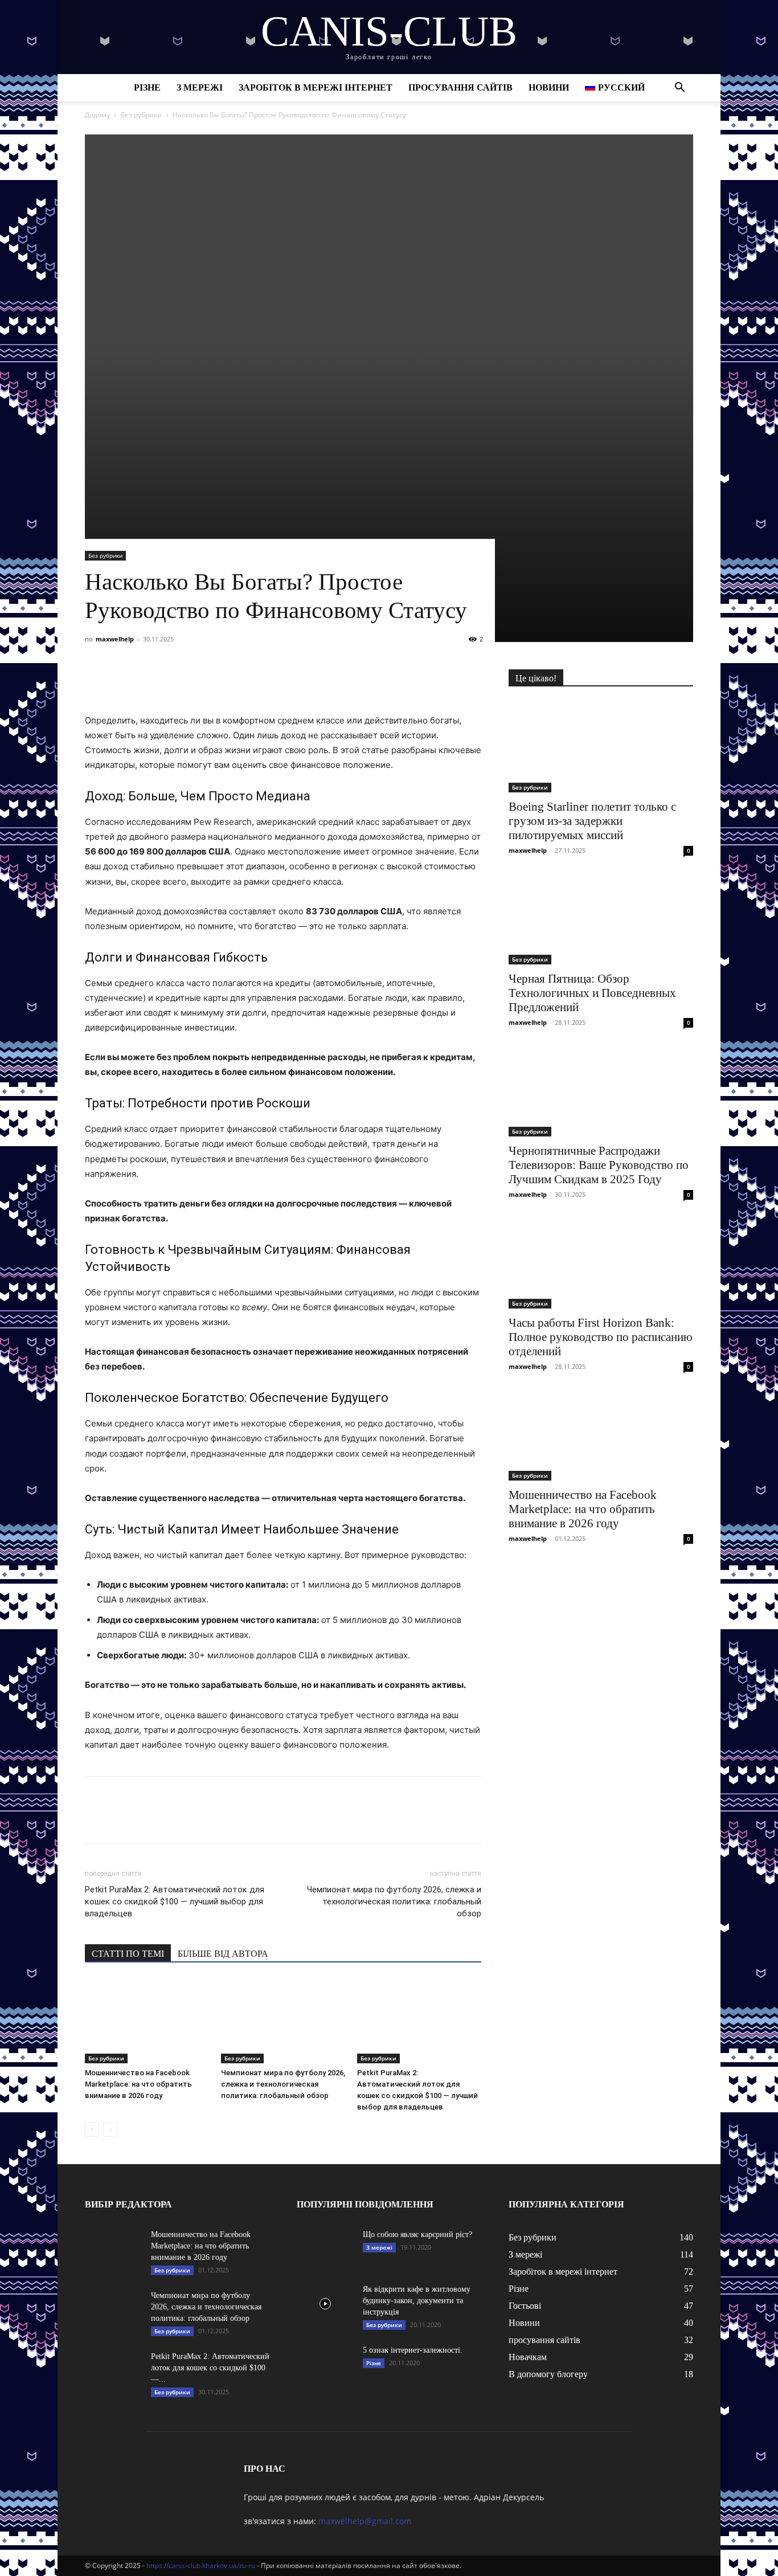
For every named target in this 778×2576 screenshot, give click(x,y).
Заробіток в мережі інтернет (316, 87)
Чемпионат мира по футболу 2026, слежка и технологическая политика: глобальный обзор (394, 1902)
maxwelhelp (115, 639)
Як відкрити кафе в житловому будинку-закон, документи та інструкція (417, 2301)
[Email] (253, 681)
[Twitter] (149, 681)
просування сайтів (460, 87)
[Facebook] (96, 681)
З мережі (200, 87)
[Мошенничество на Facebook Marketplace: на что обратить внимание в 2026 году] (147, 2021)
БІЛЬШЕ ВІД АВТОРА (223, 1954)
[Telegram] (201, 681)
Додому (97, 115)
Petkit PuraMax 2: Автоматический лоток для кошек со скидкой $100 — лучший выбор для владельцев (175, 1902)
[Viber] (175, 681)
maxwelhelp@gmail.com (365, 2521)
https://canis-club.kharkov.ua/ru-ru (201, 2565)
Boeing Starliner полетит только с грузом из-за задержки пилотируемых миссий (592, 821)
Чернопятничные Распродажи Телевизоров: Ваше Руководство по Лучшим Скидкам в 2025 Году (599, 1165)
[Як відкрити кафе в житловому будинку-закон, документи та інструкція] (325, 2304)
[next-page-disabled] (110, 2130)
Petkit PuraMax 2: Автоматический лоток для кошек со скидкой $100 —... (210, 2368)
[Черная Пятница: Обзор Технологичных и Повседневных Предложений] (601, 919)
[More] (306, 681)
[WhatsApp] (227, 681)
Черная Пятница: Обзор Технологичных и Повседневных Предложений (592, 993)
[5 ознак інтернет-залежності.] (325, 2365)
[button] (679, 89)
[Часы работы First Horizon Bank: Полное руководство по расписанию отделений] (601, 1263)
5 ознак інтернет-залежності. (413, 2350)
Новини (549, 87)
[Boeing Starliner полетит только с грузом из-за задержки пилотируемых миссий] (601, 747)
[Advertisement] (389, 214)
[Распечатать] (280, 681)
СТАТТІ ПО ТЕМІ (128, 1954)
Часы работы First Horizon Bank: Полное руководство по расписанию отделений (601, 1337)
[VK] (122, 681)
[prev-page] (92, 2130)
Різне (147, 87)
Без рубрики (141, 115)
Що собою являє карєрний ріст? (417, 2234)
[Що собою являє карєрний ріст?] (325, 2249)
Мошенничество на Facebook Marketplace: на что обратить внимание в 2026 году (138, 2084)
